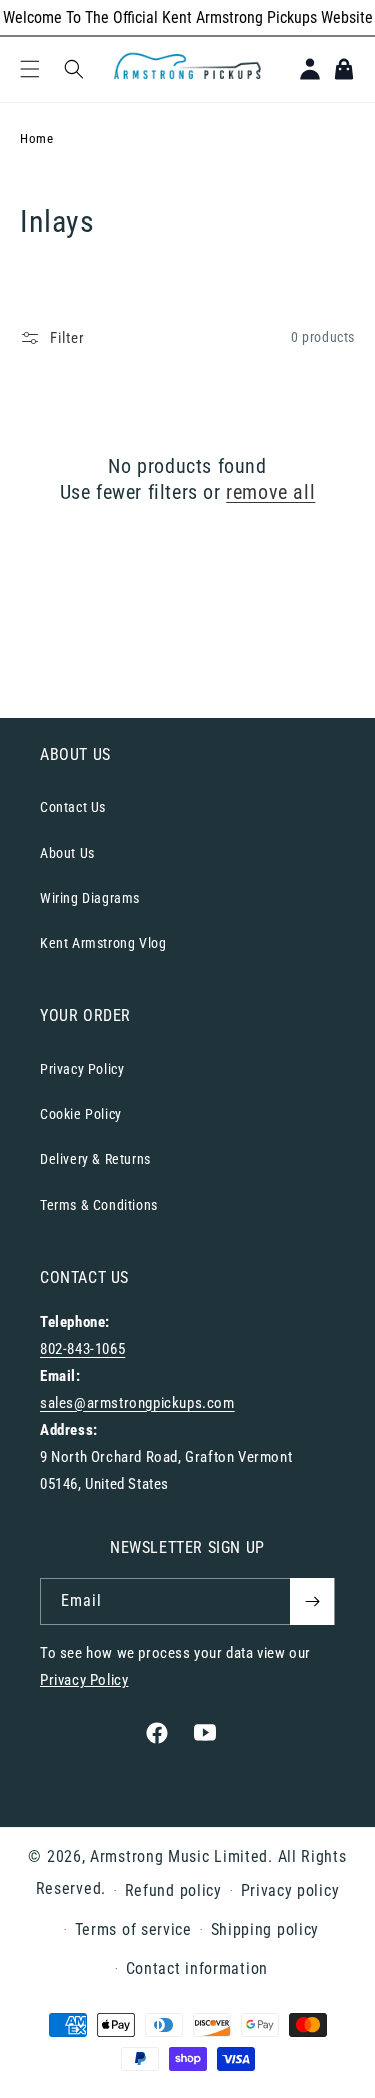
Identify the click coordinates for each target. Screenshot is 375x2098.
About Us (67, 853)
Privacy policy (290, 1890)
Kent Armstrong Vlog (103, 943)
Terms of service (133, 1929)
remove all (270, 492)
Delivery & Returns (95, 1159)
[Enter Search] (74, 69)
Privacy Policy (82, 1069)
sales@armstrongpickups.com (137, 1403)
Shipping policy (265, 1929)
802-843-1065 (82, 1349)
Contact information (197, 1968)
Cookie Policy (81, 1114)
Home (36, 138)
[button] (30, 69)
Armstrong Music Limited (179, 1856)
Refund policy (173, 1890)
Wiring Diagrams (90, 898)
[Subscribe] (312, 1601)
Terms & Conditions (99, 1205)
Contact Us (73, 807)
